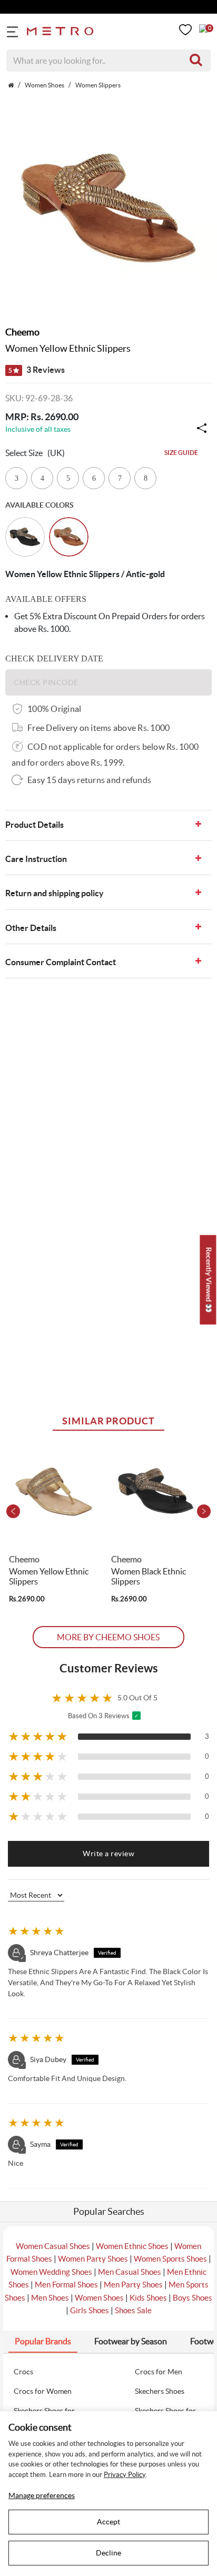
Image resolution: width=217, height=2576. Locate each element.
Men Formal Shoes (66, 2285)
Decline (108, 2553)
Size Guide (181, 453)
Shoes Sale (133, 2310)
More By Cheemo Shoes (108, 1637)
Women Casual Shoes (53, 2246)
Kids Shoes (148, 2298)
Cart (203, 28)
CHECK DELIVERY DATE (54, 658)
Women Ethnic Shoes (132, 2246)
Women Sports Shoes (170, 2259)
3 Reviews (37, 370)
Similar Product (108, 1421)
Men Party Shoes (133, 2285)
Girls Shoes (90, 2310)
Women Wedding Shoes (51, 2272)
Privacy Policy (125, 2475)
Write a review (108, 1854)
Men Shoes (50, 2298)
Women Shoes (99, 2298)
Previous (13, 1511)
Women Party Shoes (93, 2259)
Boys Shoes (193, 2298)
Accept (108, 2522)
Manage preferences (42, 2495)
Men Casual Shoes (130, 2272)
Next (204, 1511)
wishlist (185, 30)
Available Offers (46, 599)
